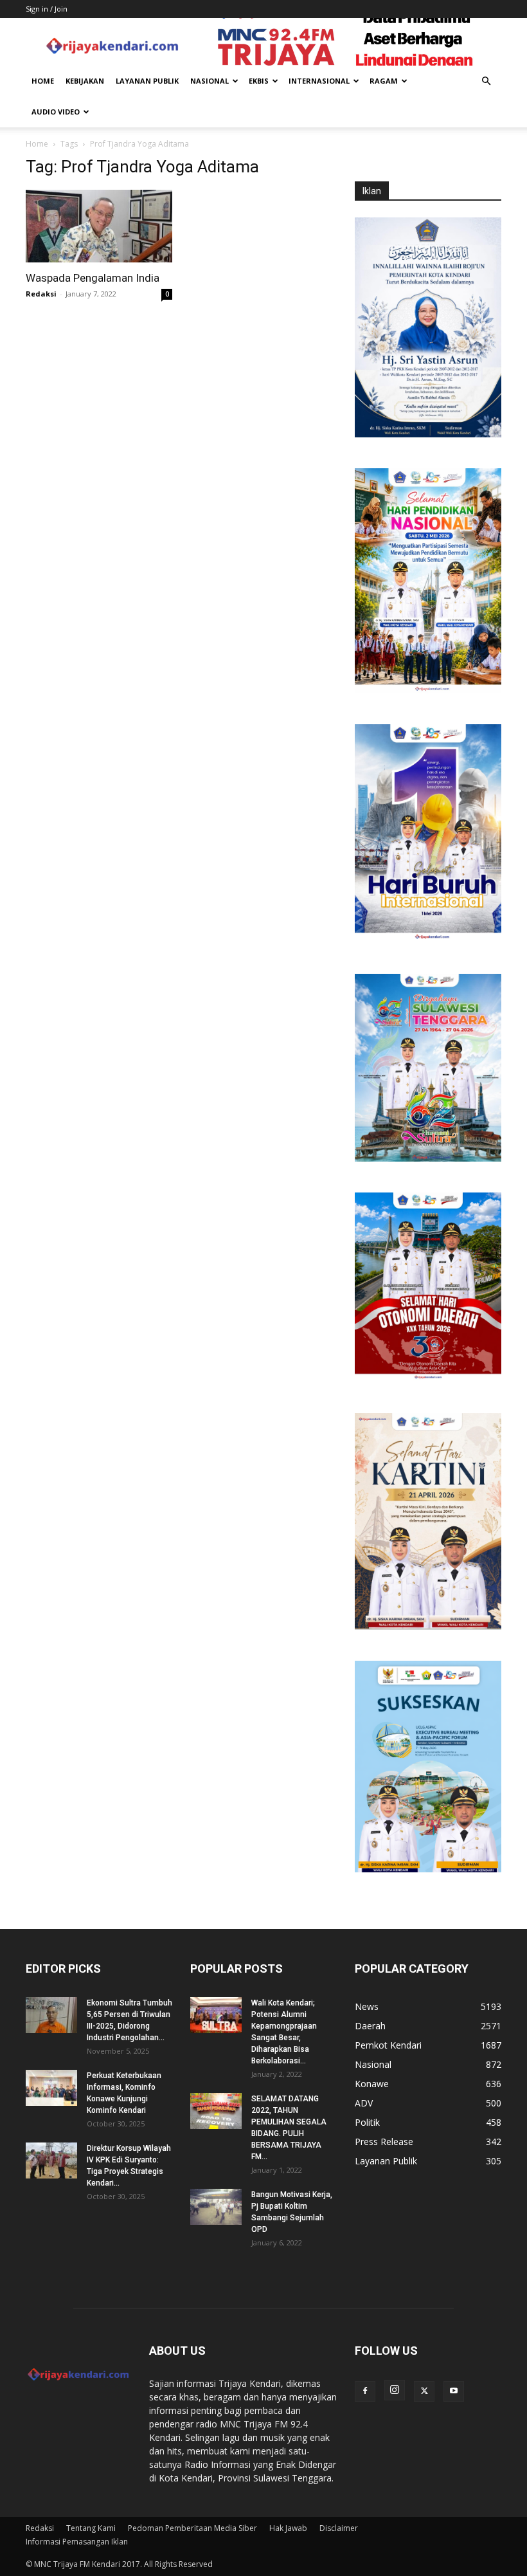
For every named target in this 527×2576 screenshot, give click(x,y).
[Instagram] (395, 2390)
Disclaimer (339, 2528)
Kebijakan (85, 81)
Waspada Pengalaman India (93, 278)
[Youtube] (454, 2391)
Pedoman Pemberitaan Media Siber (192, 2528)
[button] (486, 81)
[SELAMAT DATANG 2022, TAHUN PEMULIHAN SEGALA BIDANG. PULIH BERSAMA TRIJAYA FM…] (216, 2111)
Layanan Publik (147, 81)
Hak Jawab (288, 2528)
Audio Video (56, 112)
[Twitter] (424, 2391)
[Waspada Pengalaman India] (99, 226)
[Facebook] (365, 2391)
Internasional (319, 81)
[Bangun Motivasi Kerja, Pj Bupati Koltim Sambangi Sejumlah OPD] (216, 2207)
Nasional (210, 81)
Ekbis (259, 81)
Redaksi (41, 294)
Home (43, 81)
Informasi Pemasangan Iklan (77, 2542)
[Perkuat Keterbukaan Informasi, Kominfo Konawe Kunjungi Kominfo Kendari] (51, 2088)
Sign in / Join (47, 9)
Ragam (384, 81)
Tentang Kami (91, 2528)
